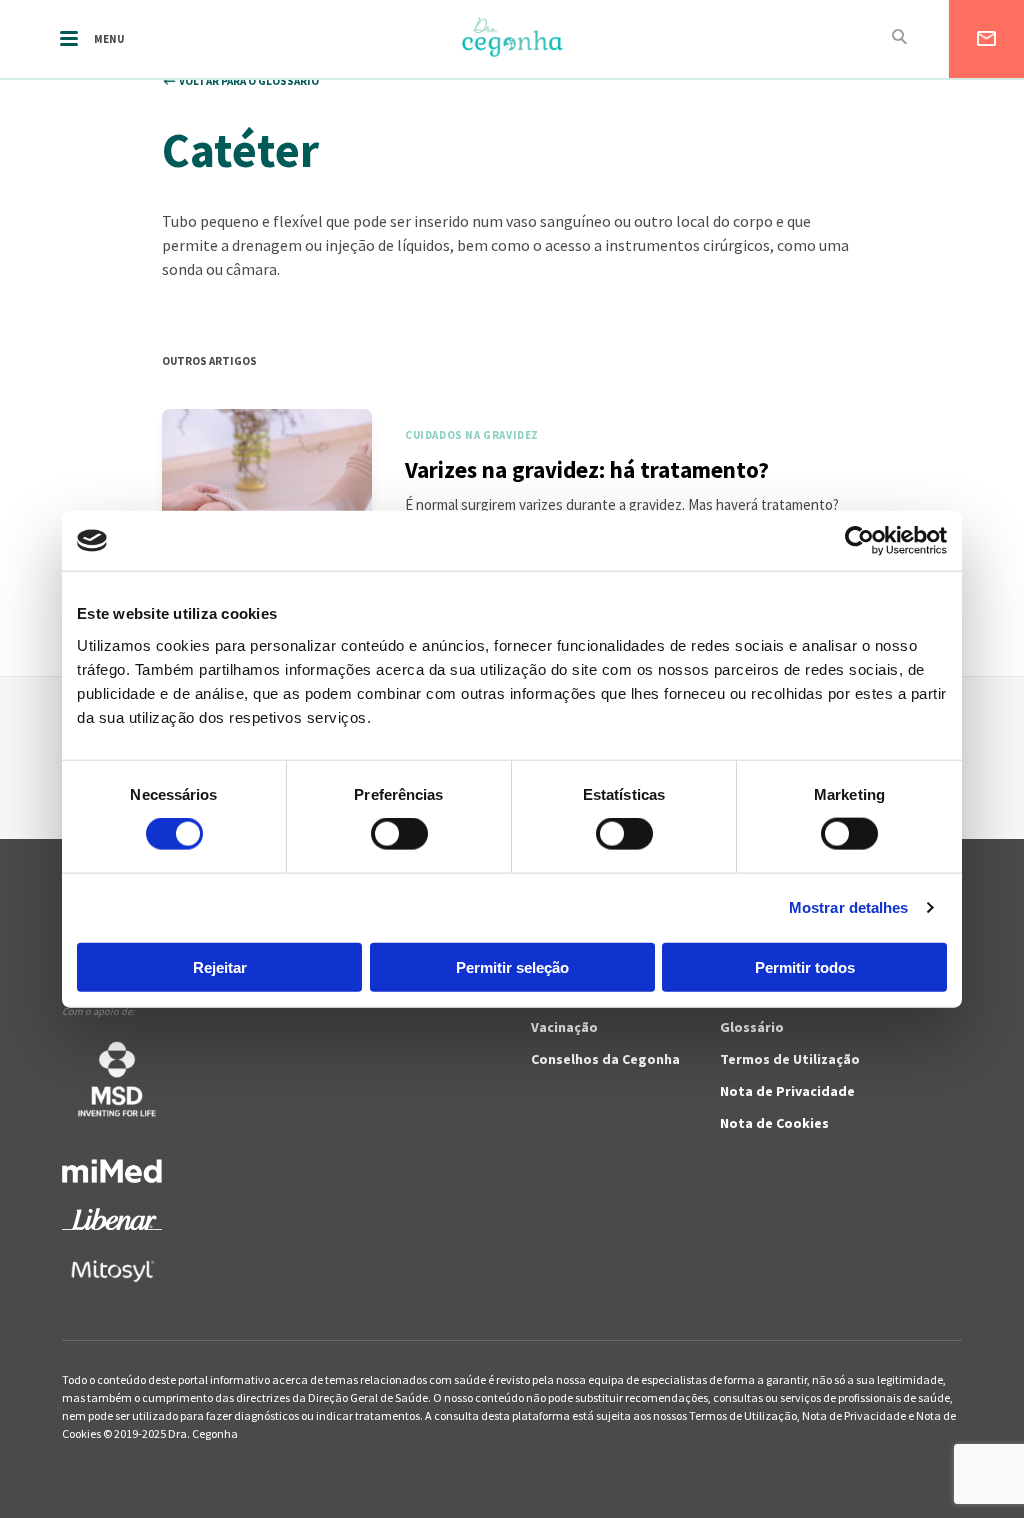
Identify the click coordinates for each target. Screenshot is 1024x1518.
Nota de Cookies (774, 1123)
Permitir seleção (512, 966)
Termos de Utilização (790, 1059)
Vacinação (564, 1027)
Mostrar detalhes (849, 907)
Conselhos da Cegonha (605, 1059)
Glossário (752, 1027)
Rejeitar (220, 966)
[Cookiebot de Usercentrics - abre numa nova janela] (859, 541)
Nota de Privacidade (787, 1091)
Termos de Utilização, (745, 1415)
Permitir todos (805, 966)
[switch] (377, 834)
